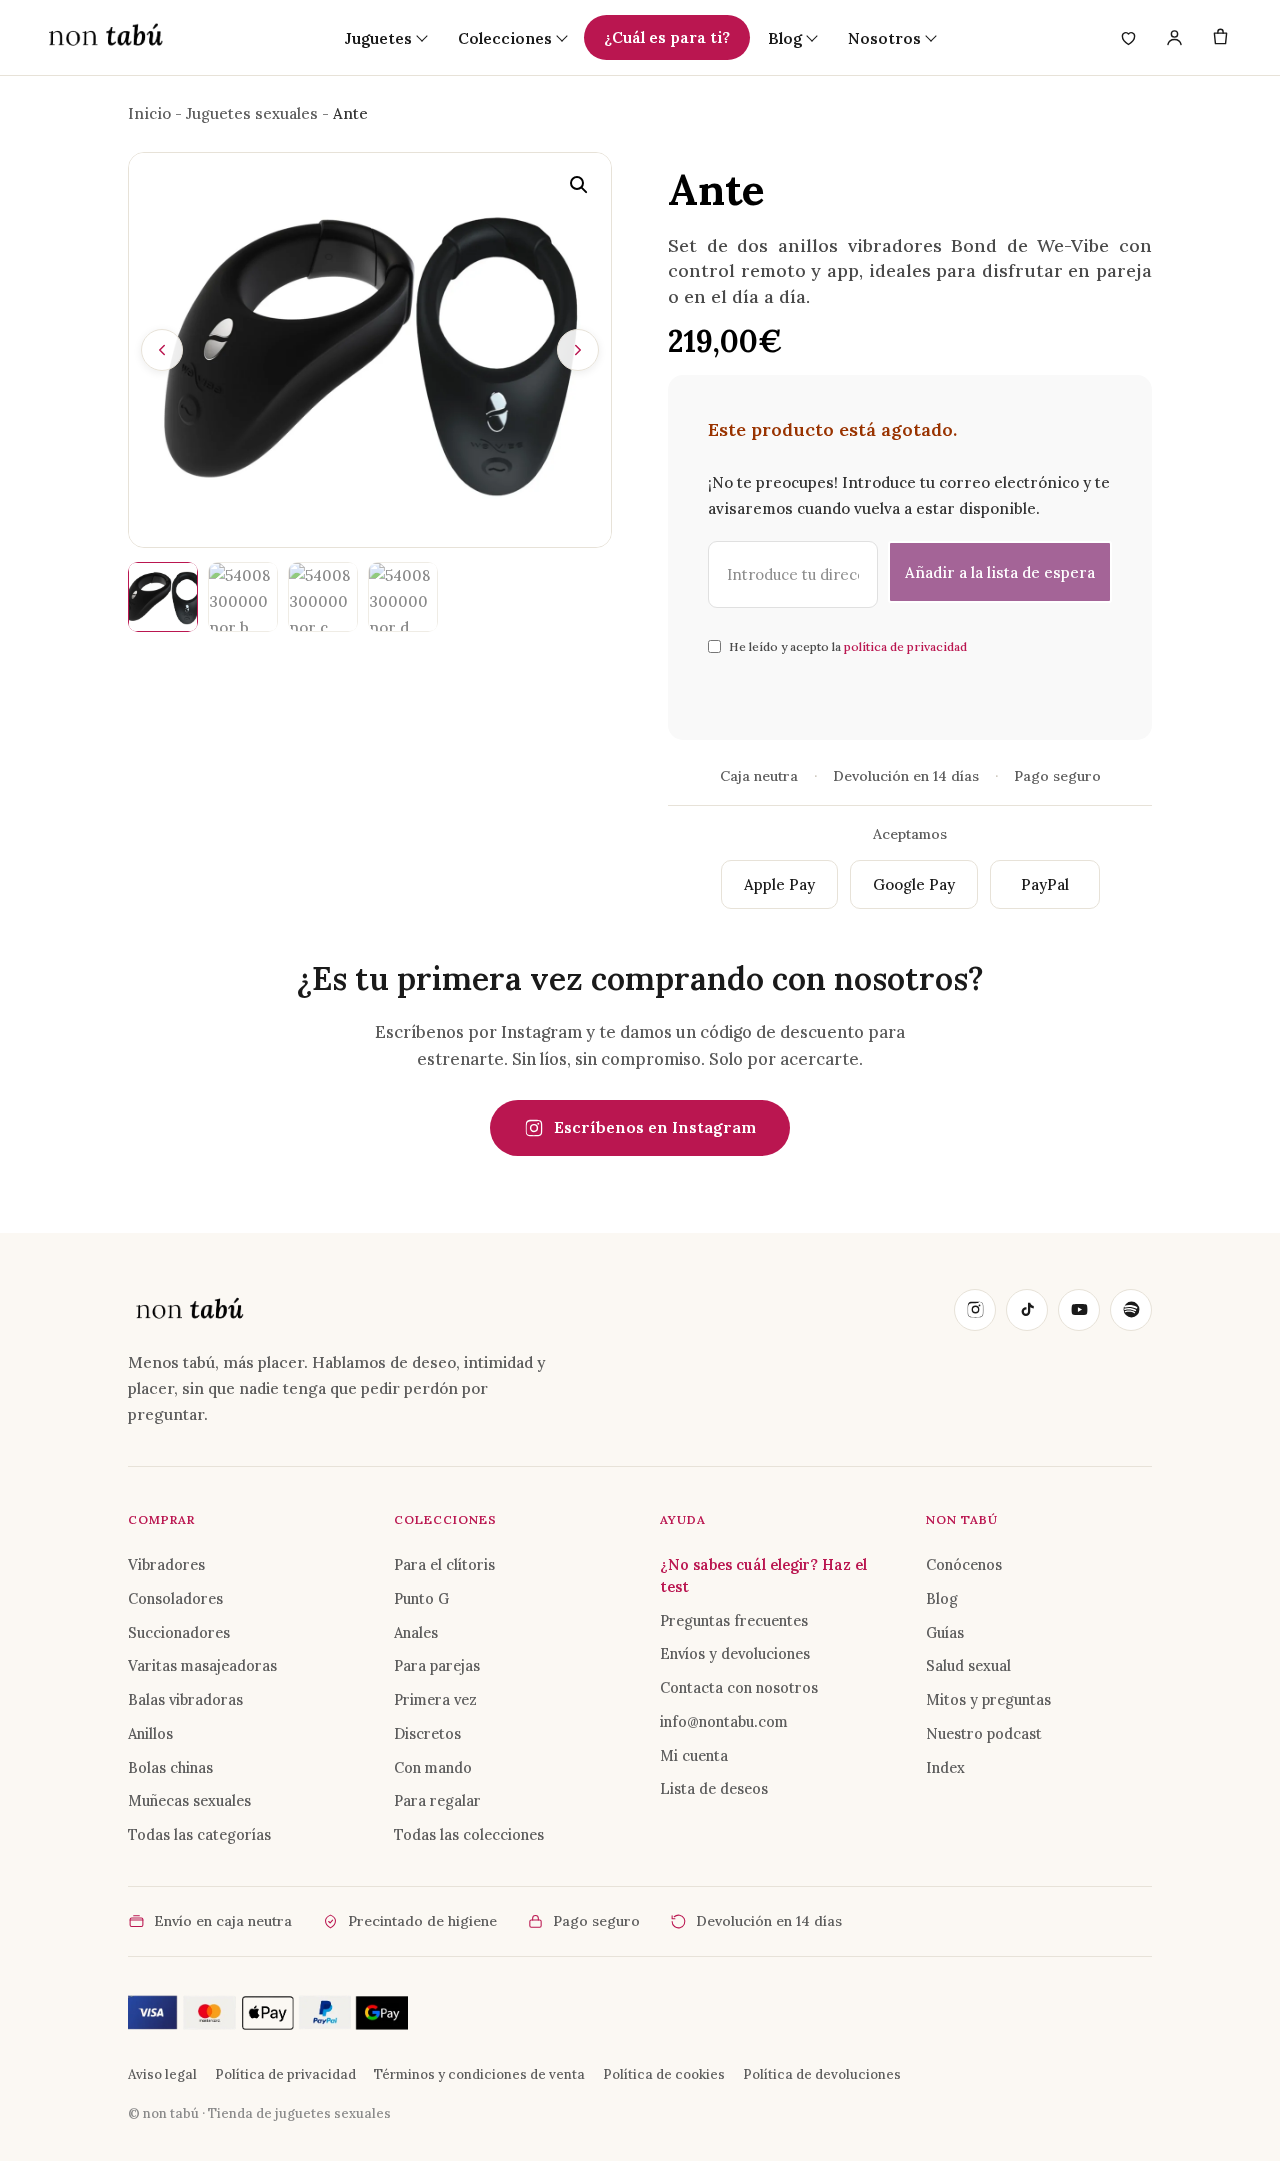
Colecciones (505, 38)
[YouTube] (1079, 1310)
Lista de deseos (714, 1788)
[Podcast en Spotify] (1131, 1310)
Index (945, 1767)
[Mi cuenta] (1174, 38)
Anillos (150, 1733)
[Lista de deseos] (1128, 38)
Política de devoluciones (822, 2074)
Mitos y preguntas (988, 1699)
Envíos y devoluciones (735, 1653)
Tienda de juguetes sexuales (299, 2113)
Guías (945, 1632)
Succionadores (179, 1632)
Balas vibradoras (185, 1699)
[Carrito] (1220, 38)
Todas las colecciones (469, 1834)
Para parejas (437, 1665)
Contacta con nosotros (739, 1687)
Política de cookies (664, 2074)
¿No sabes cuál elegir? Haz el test (763, 1575)
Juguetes (378, 38)
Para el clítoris (444, 1564)
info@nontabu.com (724, 1721)
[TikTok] (1027, 1310)
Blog (942, 1598)
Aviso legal (162, 2074)
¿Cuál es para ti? (667, 37)
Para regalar (437, 1800)
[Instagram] (975, 1310)
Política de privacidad (285, 2074)
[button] (579, 185)
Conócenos (964, 1564)
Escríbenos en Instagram (655, 1127)
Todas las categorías (199, 1834)
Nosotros (884, 38)
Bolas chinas (170, 1767)
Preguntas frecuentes (734, 1620)
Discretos (427, 1733)
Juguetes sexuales (252, 113)
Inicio (149, 113)
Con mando (433, 1767)
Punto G (421, 1598)
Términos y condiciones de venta (479, 2074)
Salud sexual (968, 1665)
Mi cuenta (694, 1755)
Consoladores (175, 1598)
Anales (416, 1632)
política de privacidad (905, 646)
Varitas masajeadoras (202, 1665)
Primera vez (435, 1699)
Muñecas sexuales (189, 1800)
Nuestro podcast (984, 1733)
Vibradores (166, 1564)
